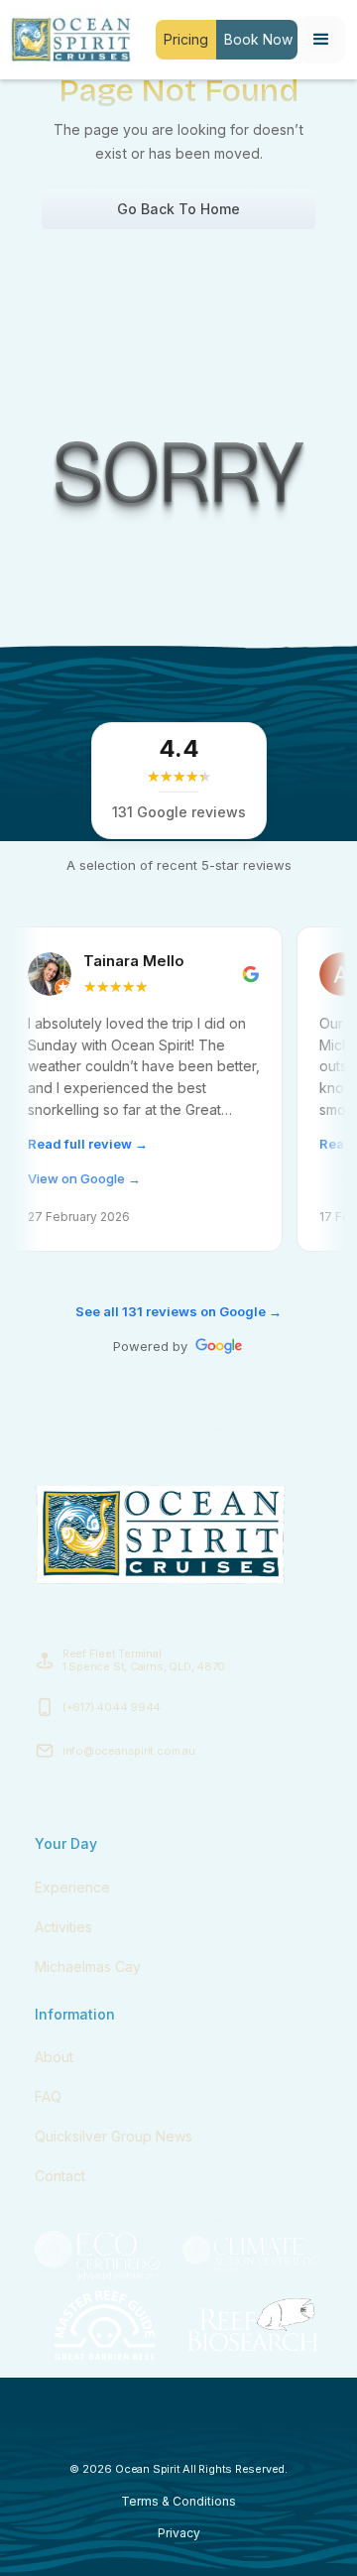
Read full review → (64, 1144)
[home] (66, 40)
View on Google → (60, 1178)
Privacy (179, 2533)
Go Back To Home (178, 209)
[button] (321, 40)
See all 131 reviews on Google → (178, 1311)
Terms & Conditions (178, 2501)
